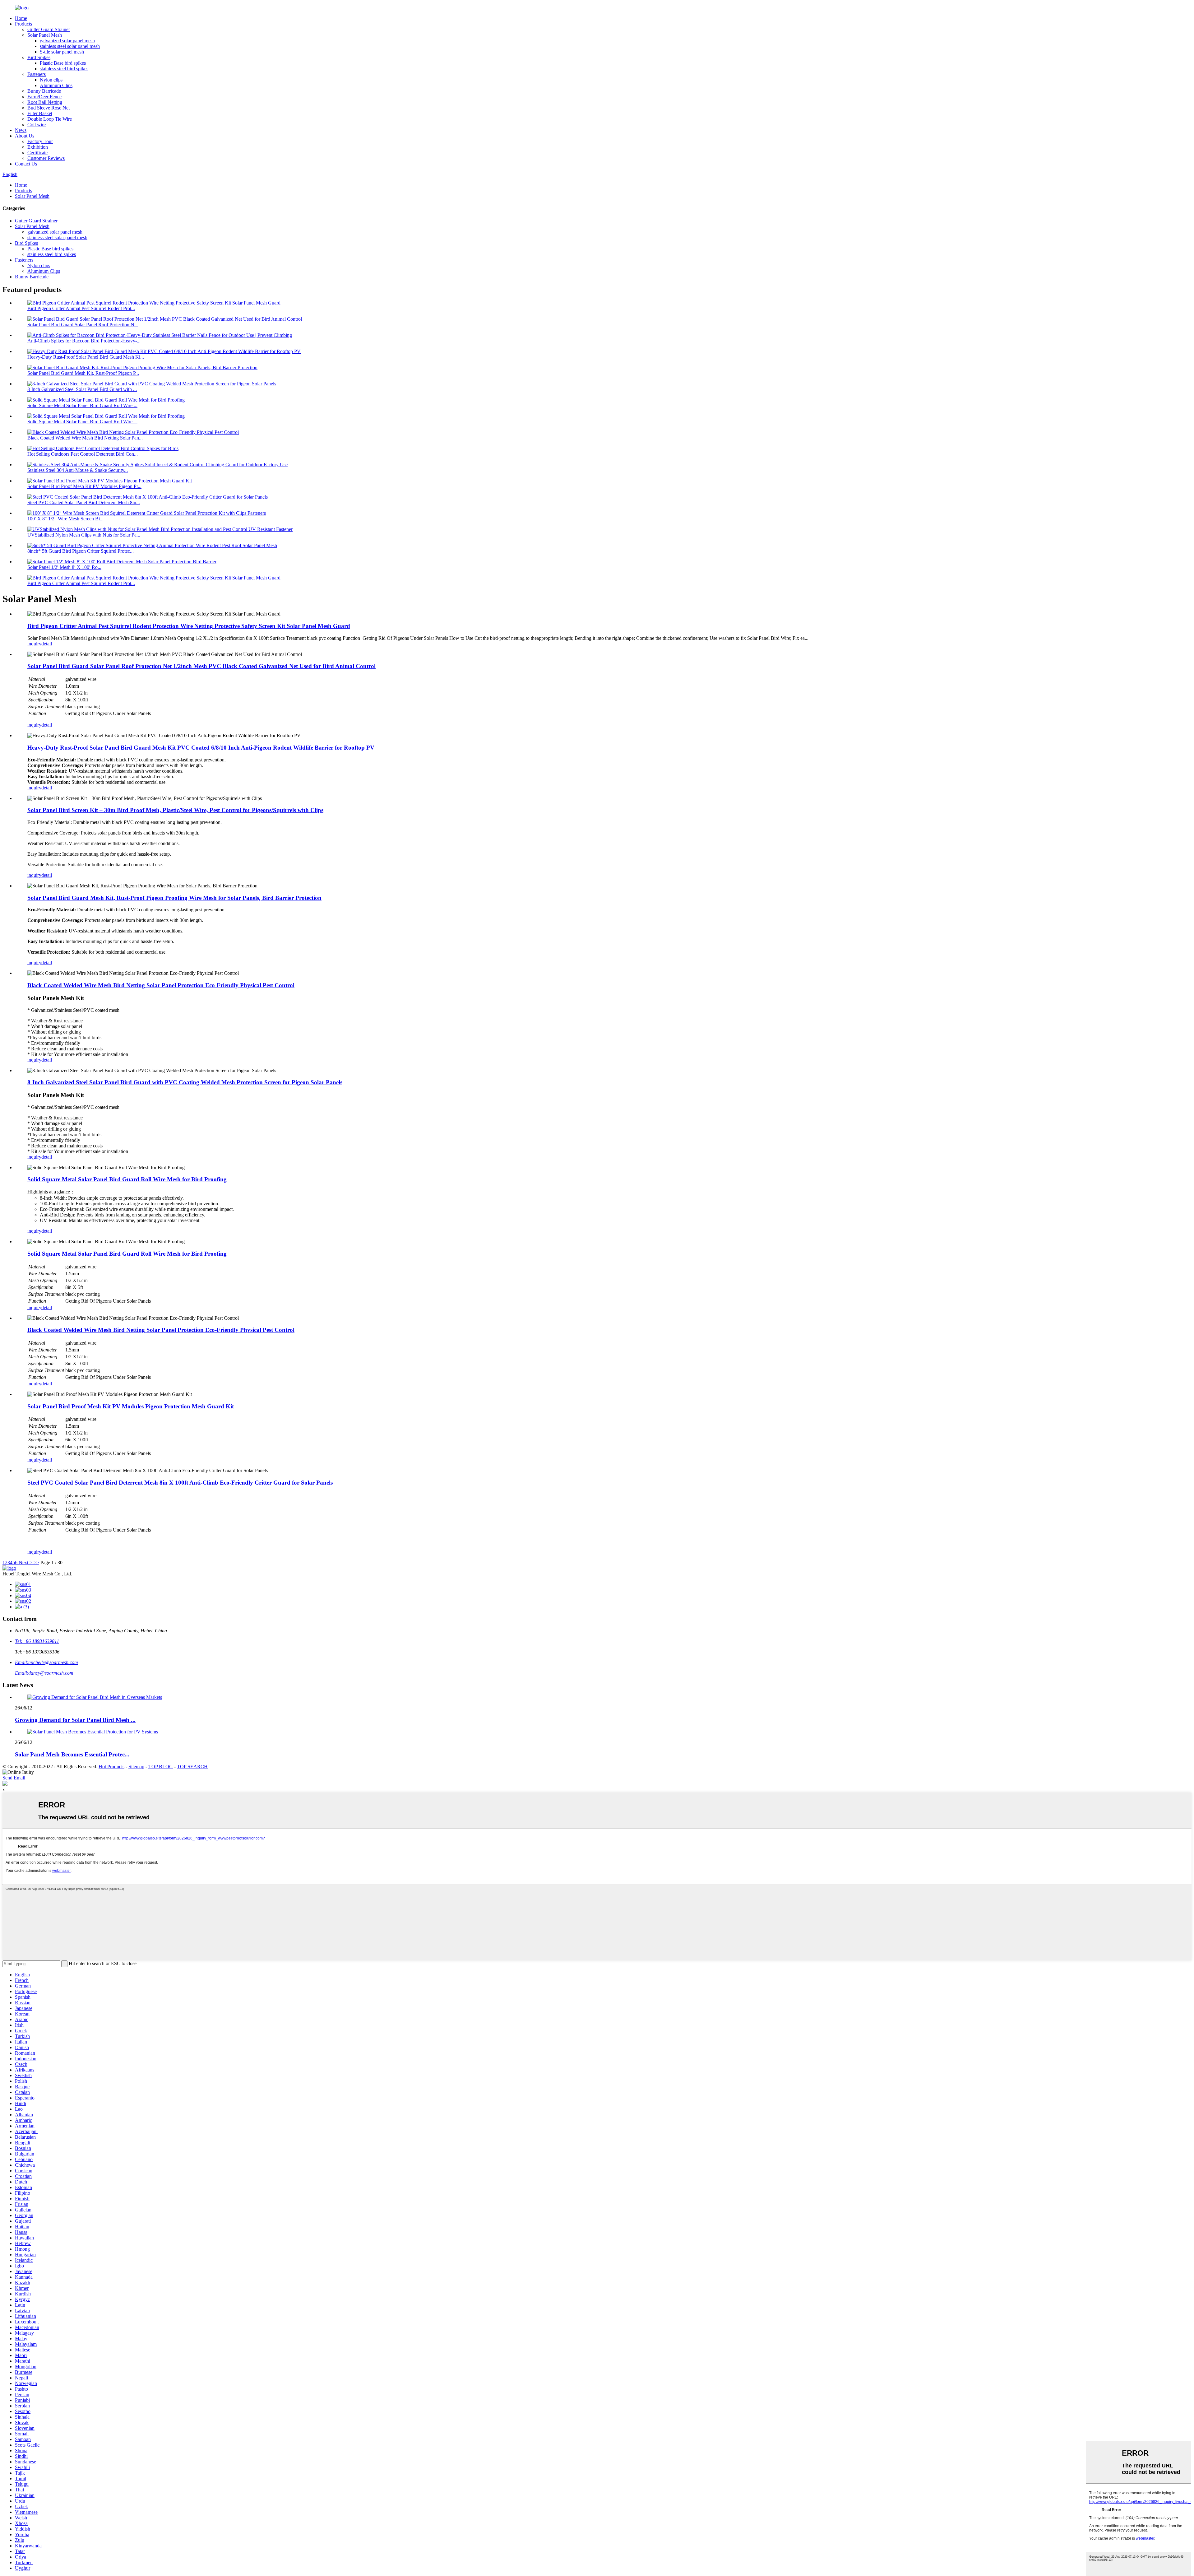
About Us (25, 136)
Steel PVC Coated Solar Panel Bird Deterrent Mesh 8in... (84, 502)
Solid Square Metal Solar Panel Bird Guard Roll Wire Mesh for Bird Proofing (127, 1179)
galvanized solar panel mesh (67, 41)
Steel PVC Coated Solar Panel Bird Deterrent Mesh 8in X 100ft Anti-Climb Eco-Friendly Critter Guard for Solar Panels (180, 1483)
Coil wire (37, 125)
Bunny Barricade (44, 91)
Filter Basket (40, 113)
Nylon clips (51, 80)
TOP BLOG (161, 1767)
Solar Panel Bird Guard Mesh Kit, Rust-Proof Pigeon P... (83, 373)
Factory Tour (40, 141)
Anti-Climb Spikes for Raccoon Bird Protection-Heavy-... (84, 341)
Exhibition (38, 147)
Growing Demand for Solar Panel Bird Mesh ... (75, 1720)
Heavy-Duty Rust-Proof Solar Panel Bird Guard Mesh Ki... (86, 357)
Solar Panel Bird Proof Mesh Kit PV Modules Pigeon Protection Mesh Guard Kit (131, 1406)
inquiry (34, 644)
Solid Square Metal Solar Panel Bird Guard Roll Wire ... (82, 405)
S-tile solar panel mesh (62, 52)
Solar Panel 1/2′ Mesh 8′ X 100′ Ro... (64, 567)
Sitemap (136, 1767)
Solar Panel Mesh (45, 35)
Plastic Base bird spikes (63, 63)
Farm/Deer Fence (44, 97)
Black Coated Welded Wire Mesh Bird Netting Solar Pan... (85, 438)
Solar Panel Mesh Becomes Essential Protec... (72, 1754)
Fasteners (37, 74)
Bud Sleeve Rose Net (49, 108)
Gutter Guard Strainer (49, 29)
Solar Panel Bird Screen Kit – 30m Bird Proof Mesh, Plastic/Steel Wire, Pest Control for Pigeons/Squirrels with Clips (175, 810)
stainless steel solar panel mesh (70, 46)
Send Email (14, 1778)
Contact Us (26, 164)
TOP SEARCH (192, 1767)
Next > (25, 1562)
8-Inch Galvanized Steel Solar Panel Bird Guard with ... (82, 389)
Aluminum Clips (56, 85)
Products (23, 24)
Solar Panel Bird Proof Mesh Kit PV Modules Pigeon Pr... (84, 486)
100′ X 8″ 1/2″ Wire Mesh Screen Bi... (65, 519)
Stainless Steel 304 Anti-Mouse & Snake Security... (78, 470)
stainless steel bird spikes (64, 69)
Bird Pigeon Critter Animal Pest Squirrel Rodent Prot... (81, 308)
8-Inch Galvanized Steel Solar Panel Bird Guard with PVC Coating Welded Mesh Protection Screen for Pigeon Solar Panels (185, 1082)
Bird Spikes (39, 57)
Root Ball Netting (45, 102)
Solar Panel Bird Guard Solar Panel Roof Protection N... (83, 325)
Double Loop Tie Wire (50, 119)
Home (21, 18)
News (21, 130)
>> (36, 1562)
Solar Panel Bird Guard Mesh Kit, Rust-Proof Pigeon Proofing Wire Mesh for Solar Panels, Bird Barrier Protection (174, 898)
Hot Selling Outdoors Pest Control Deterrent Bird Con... (83, 454)
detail (47, 644)
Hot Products (111, 1767)
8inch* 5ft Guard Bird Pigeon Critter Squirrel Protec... (81, 551)
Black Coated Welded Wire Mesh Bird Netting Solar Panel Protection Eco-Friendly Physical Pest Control (161, 985)
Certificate (37, 153)
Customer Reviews (46, 158)
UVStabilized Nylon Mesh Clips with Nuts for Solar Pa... (84, 535)
